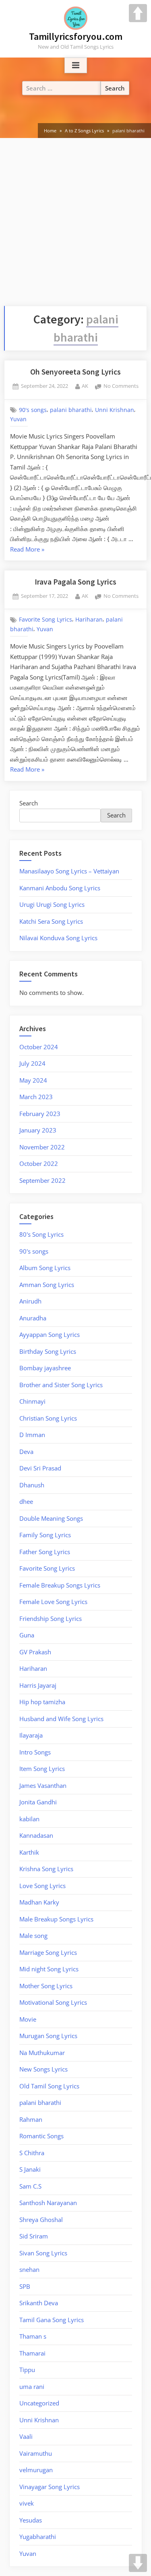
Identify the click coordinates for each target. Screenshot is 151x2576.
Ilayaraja (31, 1735)
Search (29, 803)
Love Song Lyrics (42, 1886)
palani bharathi (71, 410)
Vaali (26, 2436)
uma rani (32, 2387)
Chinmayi (32, 1401)
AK (85, 386)
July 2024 (32, 1063)
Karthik (29, 1852)
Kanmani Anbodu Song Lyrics (60, 888)
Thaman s (33, 2336)
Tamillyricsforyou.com (76, 36)
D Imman (32, 1435)
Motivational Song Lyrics (53, 2002)
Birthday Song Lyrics (48, 1351)
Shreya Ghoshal (41, 2220)
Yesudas (31, 2520)
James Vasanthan (43, 1785)
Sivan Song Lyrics (43, 2253)
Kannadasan (36, 1835)
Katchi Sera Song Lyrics (51, 921)
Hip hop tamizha (42, 1702)
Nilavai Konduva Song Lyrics (58, 938)
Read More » (27, 549)
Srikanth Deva (39, 2303)
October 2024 (39, 1047)
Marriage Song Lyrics (48, 1952)
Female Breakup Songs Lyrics (60, 1585)
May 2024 (33, 1080)
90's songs (33, 410)
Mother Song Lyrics (46, 1986)
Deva (26, 1452)
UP (138, 13)
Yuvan (18, 419)
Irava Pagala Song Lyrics (75, 582)
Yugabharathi (38, 2537)
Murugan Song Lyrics (48, 2036)
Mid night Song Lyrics (49, 1969)
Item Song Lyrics (42, 1769)
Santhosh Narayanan (48, 2203)
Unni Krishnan (115, 410)
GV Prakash (35, 1652)
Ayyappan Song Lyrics (50, 1334)
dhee (26, 1501)
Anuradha (33, 1318)
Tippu (27, 2370)
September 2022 (42, 1180)
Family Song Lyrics (45, 1535)
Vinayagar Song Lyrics (50, 2487)
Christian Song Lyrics (48, 1418)
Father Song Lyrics (45, 1552)
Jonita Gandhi (38, 1802)
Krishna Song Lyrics (46, 1869)
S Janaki (30, 2169)
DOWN (138, 2563)
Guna (27, 1635)
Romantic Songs (41, 2136)
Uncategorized (39, 2403)
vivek (27, 2503)
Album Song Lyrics (45, 1268)
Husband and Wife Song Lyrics (61, 1719)
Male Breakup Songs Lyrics (56, 1919)
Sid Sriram (34, 2236)
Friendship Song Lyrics (51, 1618)
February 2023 (40, 1114)
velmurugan (36, 2470)
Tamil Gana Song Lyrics (52, 2320)
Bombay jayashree (45, 1368)
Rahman (31, 2119)
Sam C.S (30, 2186)
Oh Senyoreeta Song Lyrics (75, 372)
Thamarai (32, 2353)
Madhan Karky (39, 1902)
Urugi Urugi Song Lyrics (52, 904)
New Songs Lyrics (43, 2069)
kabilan (29, 1819)
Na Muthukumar (42, 2053)
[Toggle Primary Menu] (76, 66)
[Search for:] (62, 88)
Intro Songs (35, 1752)
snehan (29, 2269)
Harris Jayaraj (38, 1685)
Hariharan (89, 620)
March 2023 (36, 1097)
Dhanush (32, 1485)
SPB (25, 2286)
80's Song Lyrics (41, 1234)
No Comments (121, 386)
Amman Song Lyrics (47, 1285)
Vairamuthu (36, 2453)
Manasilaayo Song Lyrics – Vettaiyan (69, 871)
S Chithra (32, 2153)
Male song (33, 1936)
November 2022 (42, 1147)
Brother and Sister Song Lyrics (61, 1385)
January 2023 (38, 1130)
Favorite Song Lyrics (46, 620)
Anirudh (30, 1301)
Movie (28, 2019)
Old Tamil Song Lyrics (49, 2086)
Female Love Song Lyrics (53, 1602)
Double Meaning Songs (51, 1518)
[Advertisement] (75, 226)
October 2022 (39, 1163)
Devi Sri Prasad (40, 1468)
